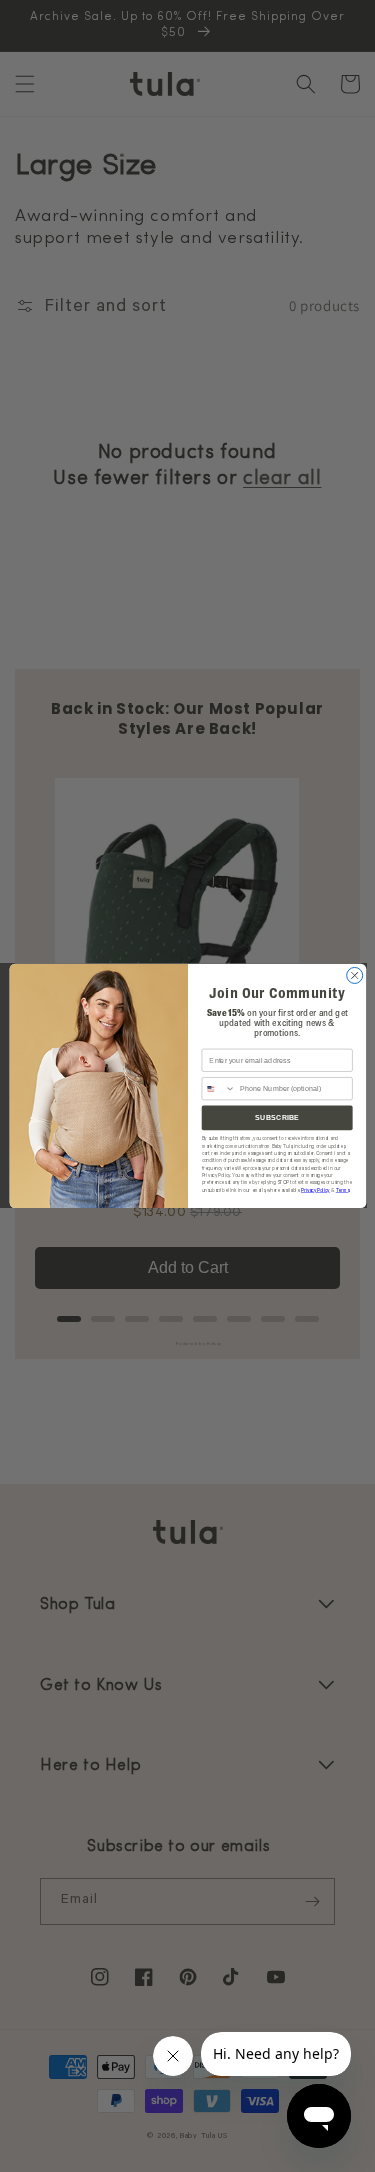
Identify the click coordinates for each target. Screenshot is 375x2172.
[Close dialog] (354, 976)
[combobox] (218, 1089)
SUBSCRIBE (276, 1118)
